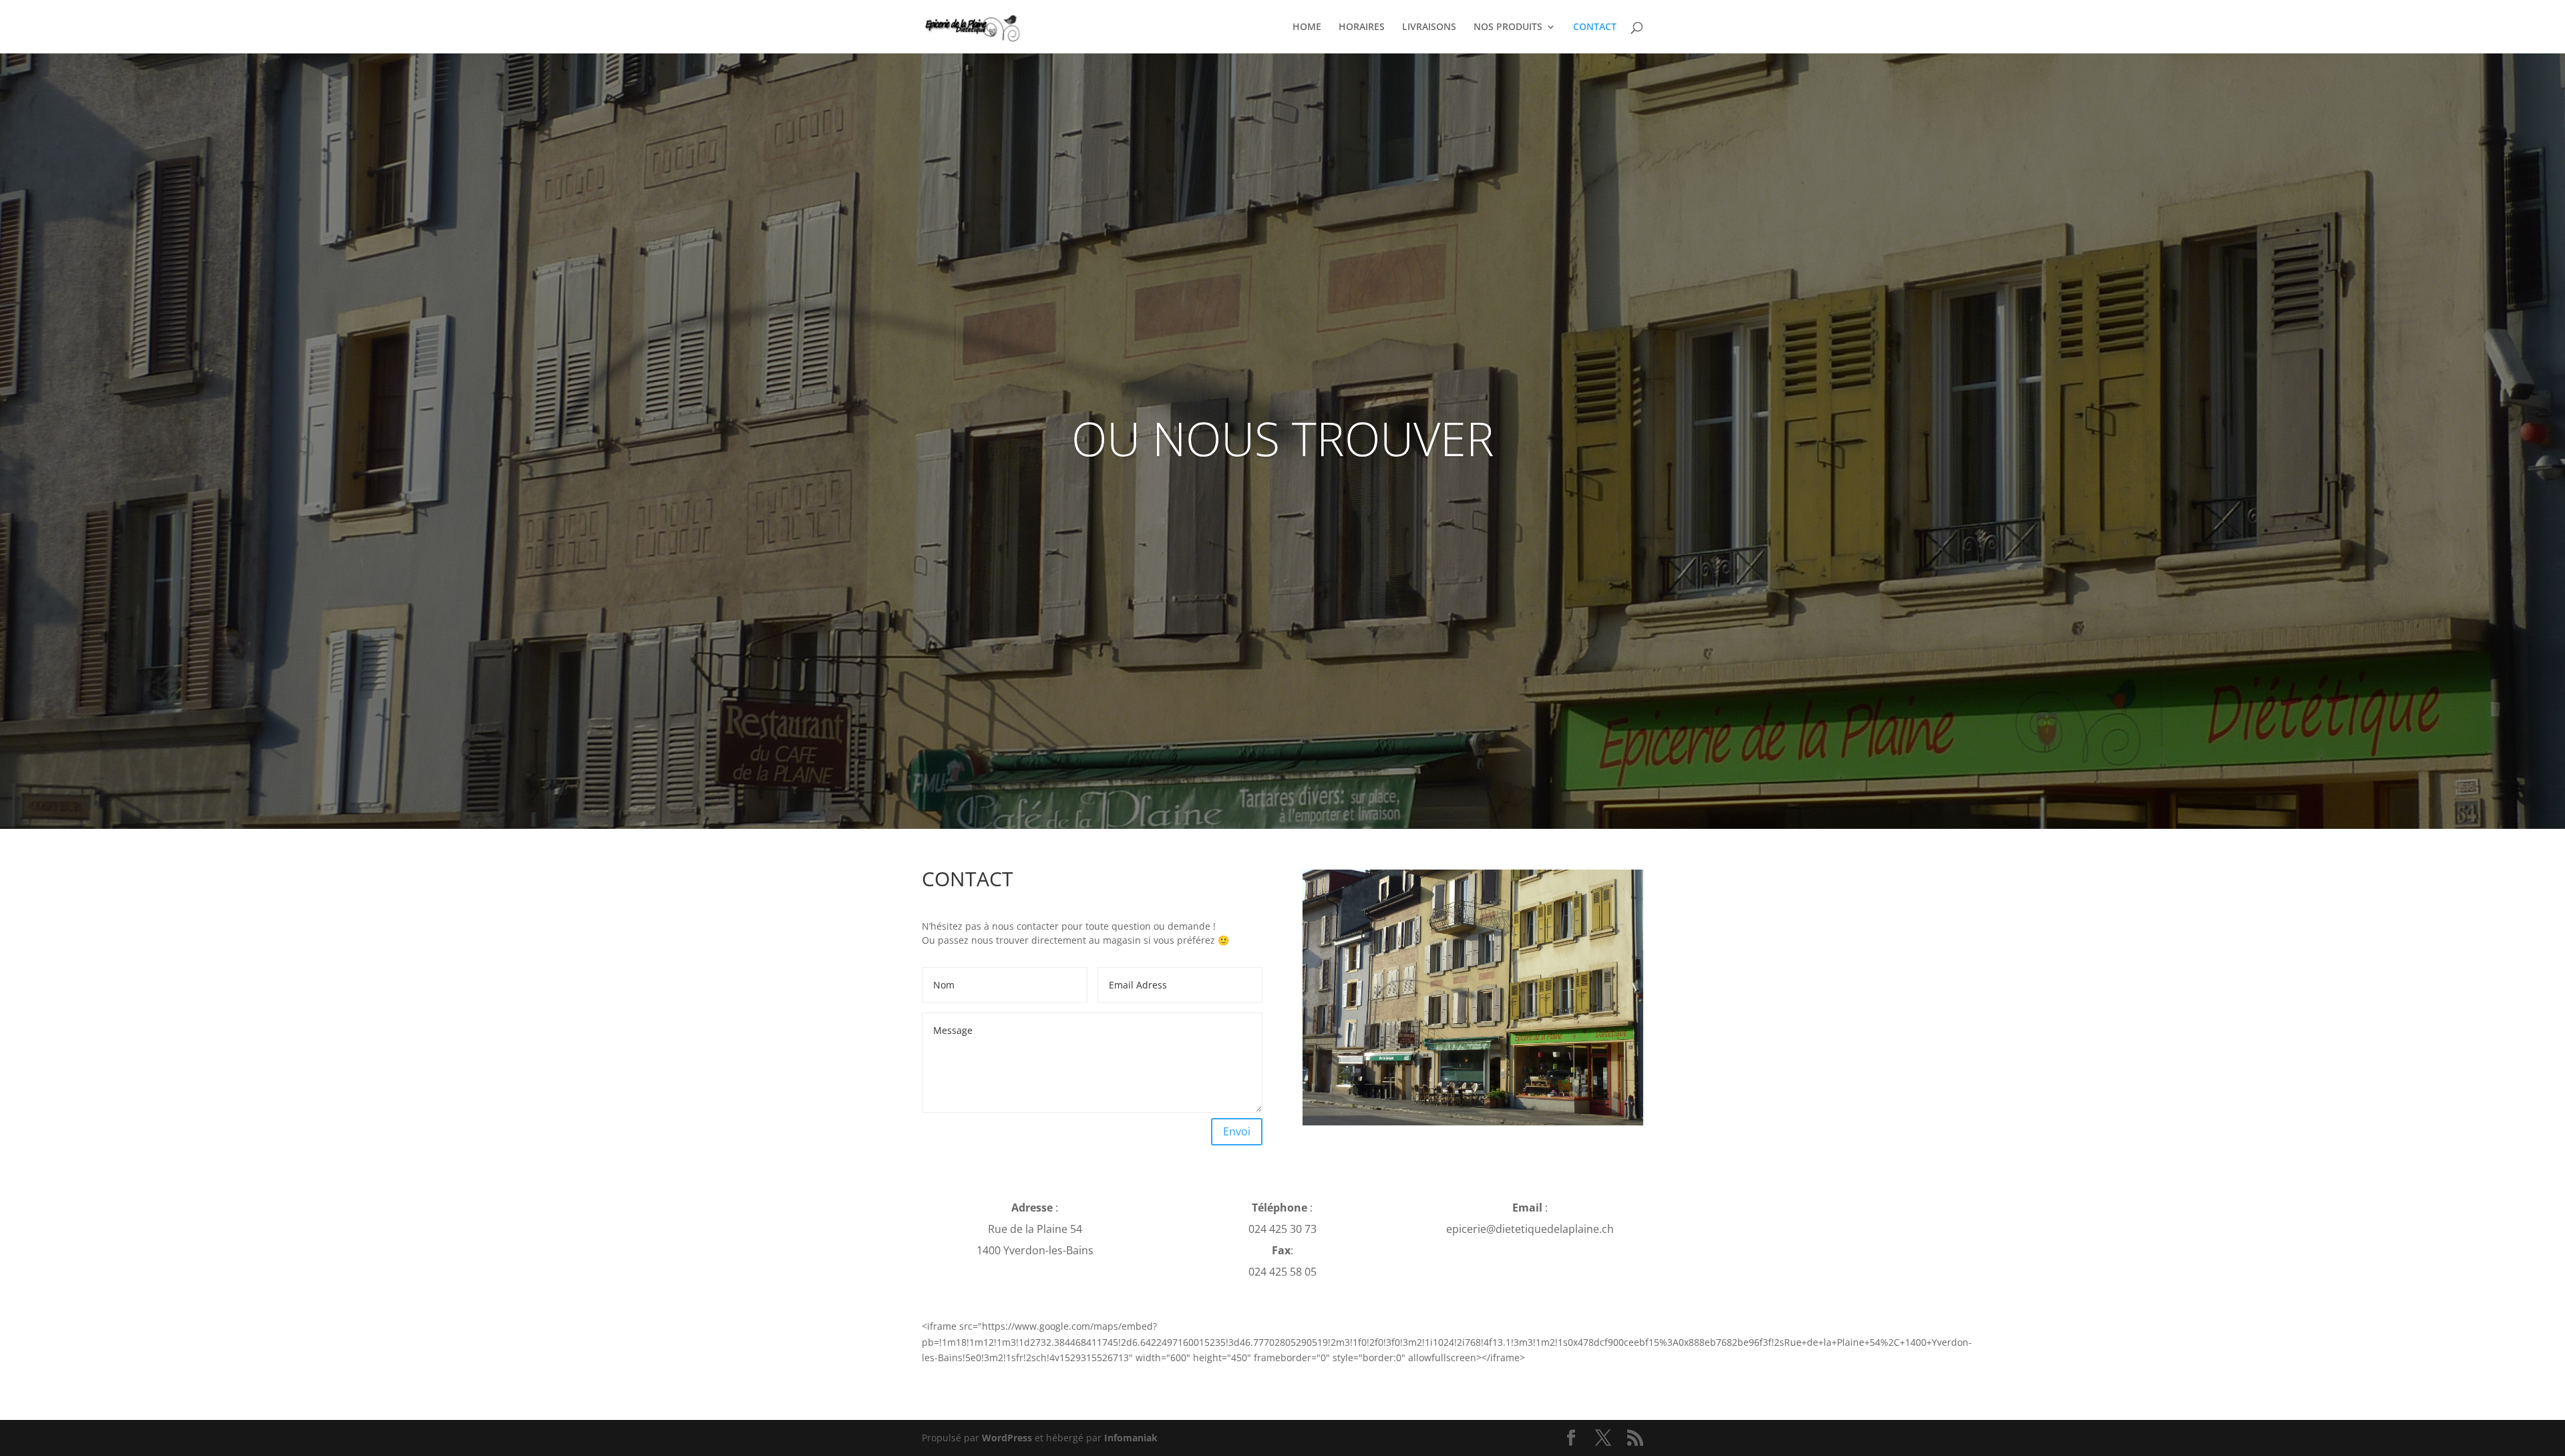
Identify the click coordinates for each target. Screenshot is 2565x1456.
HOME (1307, 27)
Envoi (1237, 1131)
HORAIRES (1362, 27)
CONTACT (1595, 27)
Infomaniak (1131, 1438)
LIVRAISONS (1429, 27)
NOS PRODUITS (1508, 27)
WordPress (1007, 1438)
